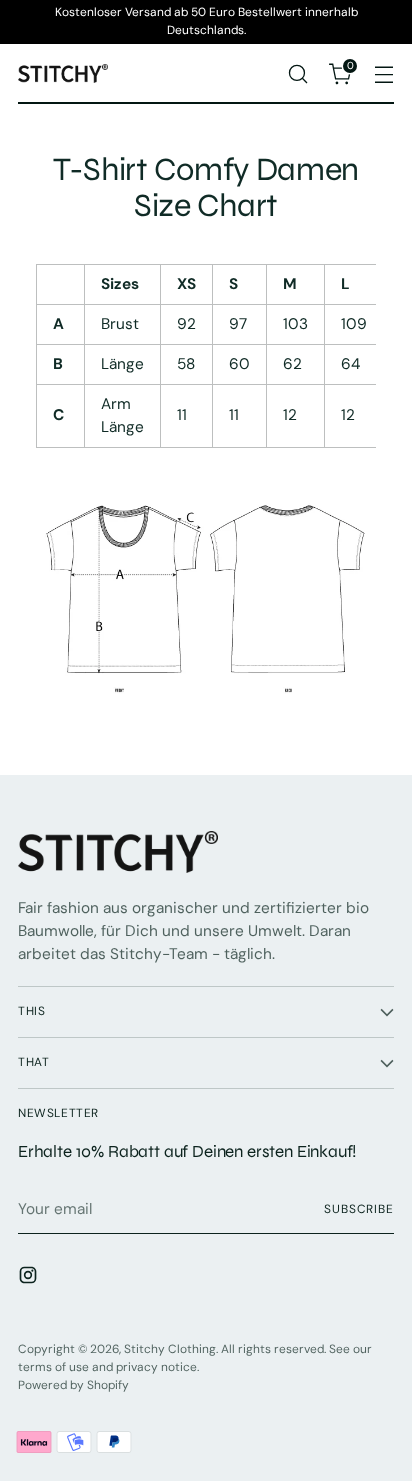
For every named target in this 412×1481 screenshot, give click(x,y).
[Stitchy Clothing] (63, 73)
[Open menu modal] (383, 73)
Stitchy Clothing (170, 1349)
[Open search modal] (297, 73)
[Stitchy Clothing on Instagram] (30, 1278)
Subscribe (359, 1209)
